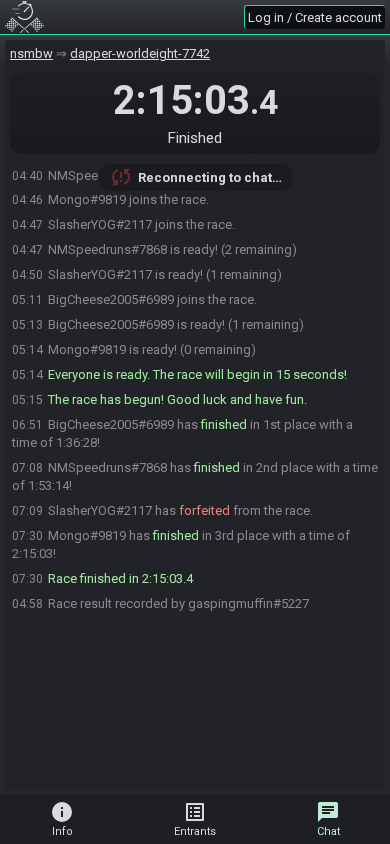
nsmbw (31, 53)
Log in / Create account (315, 17)
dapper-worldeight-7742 (140, 53)
